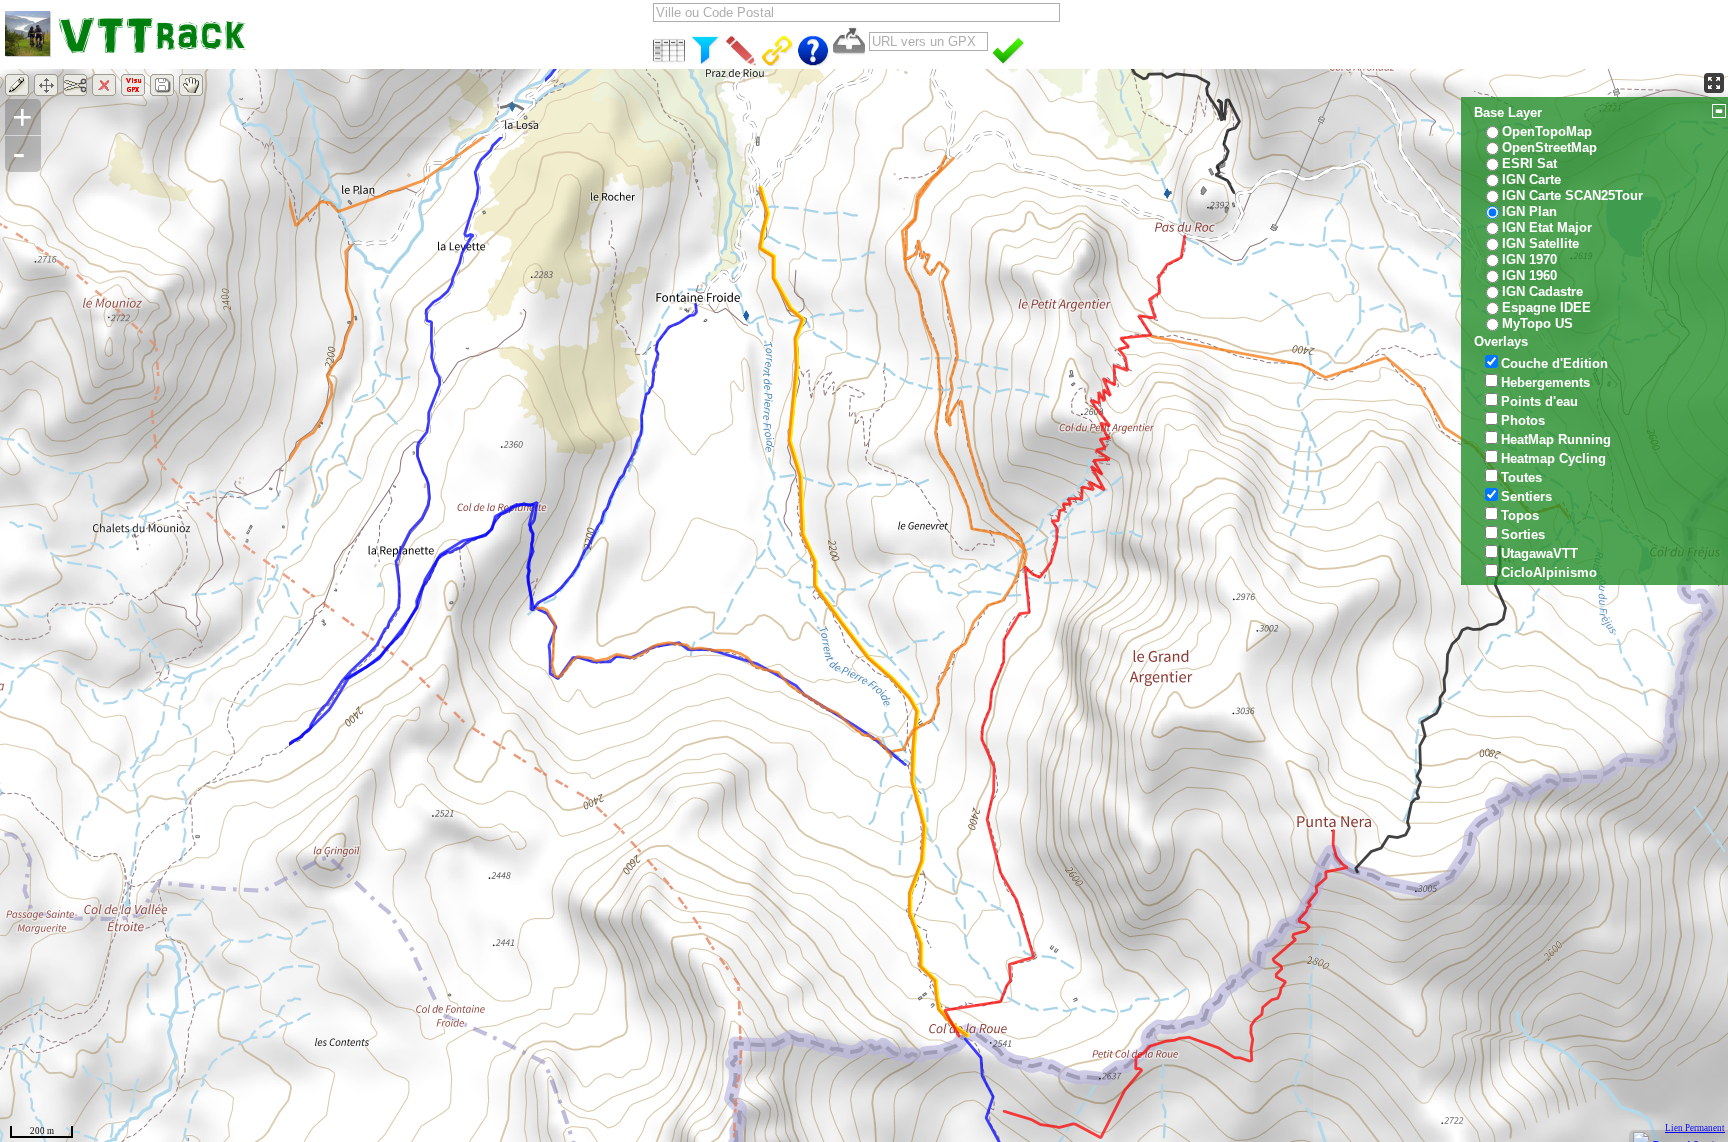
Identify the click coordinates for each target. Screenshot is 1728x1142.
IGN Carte (1531, 179)
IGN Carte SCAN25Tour (1572, 195)
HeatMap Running (1556, 439)
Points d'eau (1539, 401)
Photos (1523, 420)
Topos (1520, 515)
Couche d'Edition (1554, 363)
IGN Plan (1529, 211)
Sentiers (1526, 496)
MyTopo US (1537, 323)
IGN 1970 (1529, 259)
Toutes (1521, 477)
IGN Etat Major (1547, 227)
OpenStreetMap (1549, 147)
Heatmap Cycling (1553, 458)
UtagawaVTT (1539, 553)
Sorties (1523, 534)
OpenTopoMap (1547, 131)
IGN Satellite (1540, 243)
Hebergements (1545, 382)
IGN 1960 (1529, 275)
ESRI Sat (1529, 163)
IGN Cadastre (1542, 291)
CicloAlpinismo (1549, 572)
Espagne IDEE (1546, 307)
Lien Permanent (1695, 1128)
